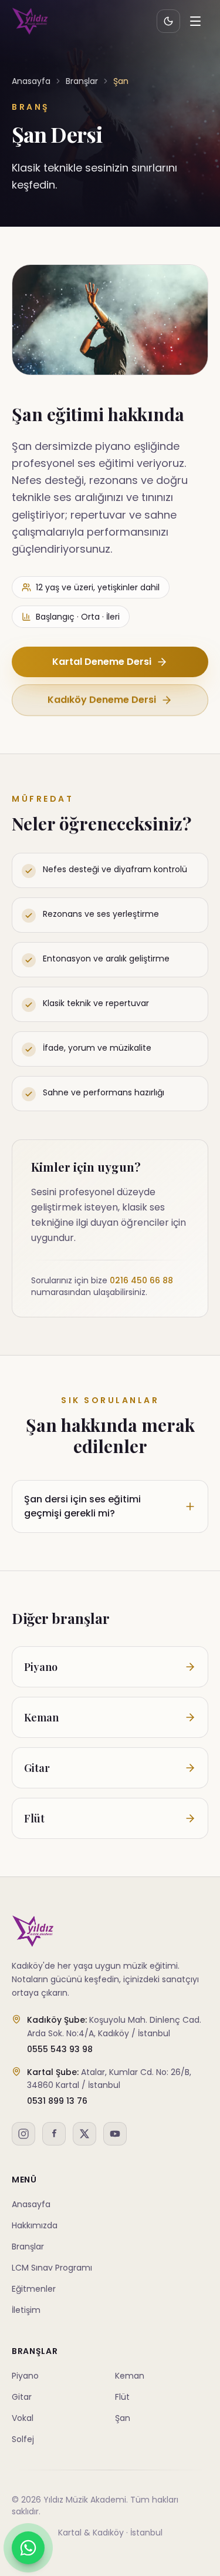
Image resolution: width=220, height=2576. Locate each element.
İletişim (26, 2310)
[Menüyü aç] (195, 21)
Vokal (23, 2418)
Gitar (22, 2397)
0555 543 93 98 (60, 2049)
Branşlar (82, 81)
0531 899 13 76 (57, 2101)
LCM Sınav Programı (52, 2268)
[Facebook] (54, 2134)
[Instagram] (23, 2134)
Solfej (23, 2439)
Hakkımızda (35, 2225)
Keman (130, 2376)
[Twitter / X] (84, 2134)
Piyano (25, 2376)
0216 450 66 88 (141, 1280)
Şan (123, 2418)
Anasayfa (31, 81)
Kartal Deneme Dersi (102, 662)
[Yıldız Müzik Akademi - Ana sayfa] (30, 21)
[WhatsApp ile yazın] (28, 2548)
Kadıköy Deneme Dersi (102, 700)
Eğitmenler (34, 2289)
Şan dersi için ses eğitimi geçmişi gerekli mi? (82, 1506)
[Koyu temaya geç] (168, 21)
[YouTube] (115, 2134)
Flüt (122, 2397)
